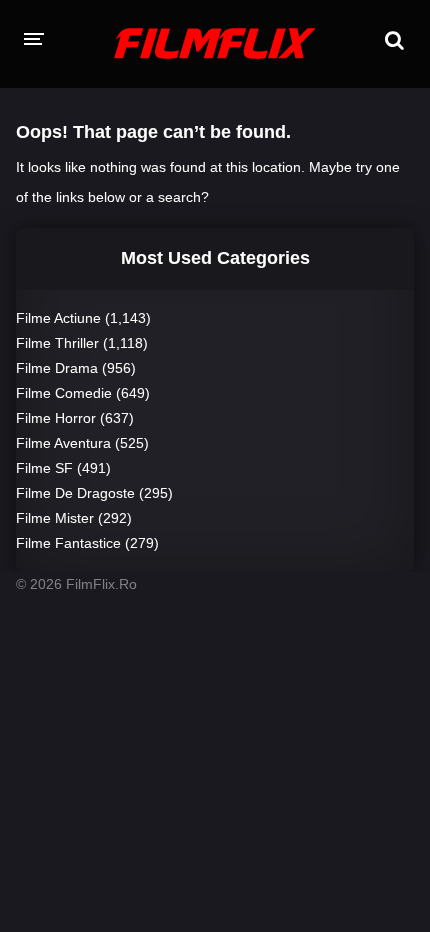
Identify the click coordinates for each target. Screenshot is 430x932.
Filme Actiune (58, 318)
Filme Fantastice (68, 543)
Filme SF (44, 468)
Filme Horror (56, 418)
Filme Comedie (64, 393)
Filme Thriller (57, 343)
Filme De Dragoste (75, 493)
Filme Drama (57, 368)
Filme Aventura (63, 443)
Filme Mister (55, 518)
